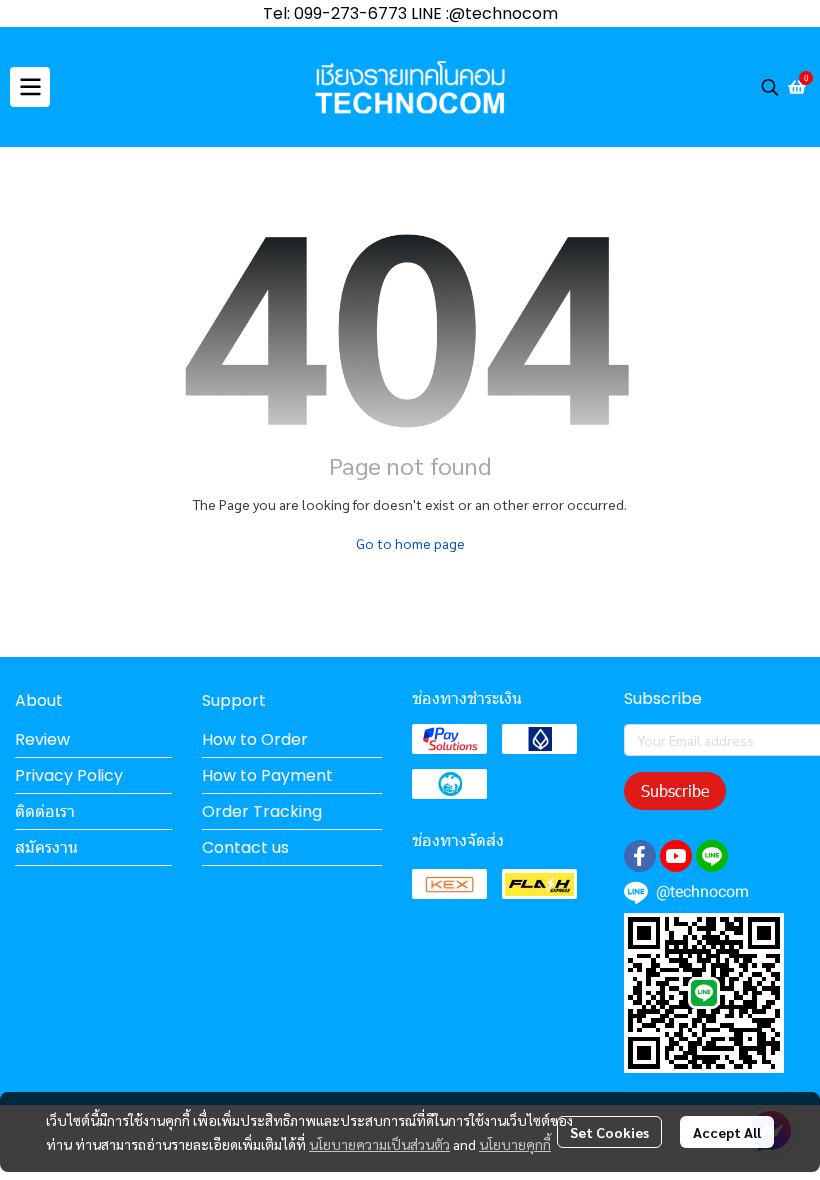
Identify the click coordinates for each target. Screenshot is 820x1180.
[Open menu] (30, 87)
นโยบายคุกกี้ (515, 1144)
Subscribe (675, 790)
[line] (712, 856)
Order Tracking (262, 811)
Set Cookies (609, 1132)
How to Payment (267, 775)
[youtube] (676, 856)
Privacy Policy (69, 775)
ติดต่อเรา (45, 811)
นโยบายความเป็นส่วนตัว (379, 1144)
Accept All (727, 1132)
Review (42, 739)
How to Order (255, 739)
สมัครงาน (46, 847)
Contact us (245, 847)
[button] (770, 87)
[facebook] (640, 856)
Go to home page (410, 543)
